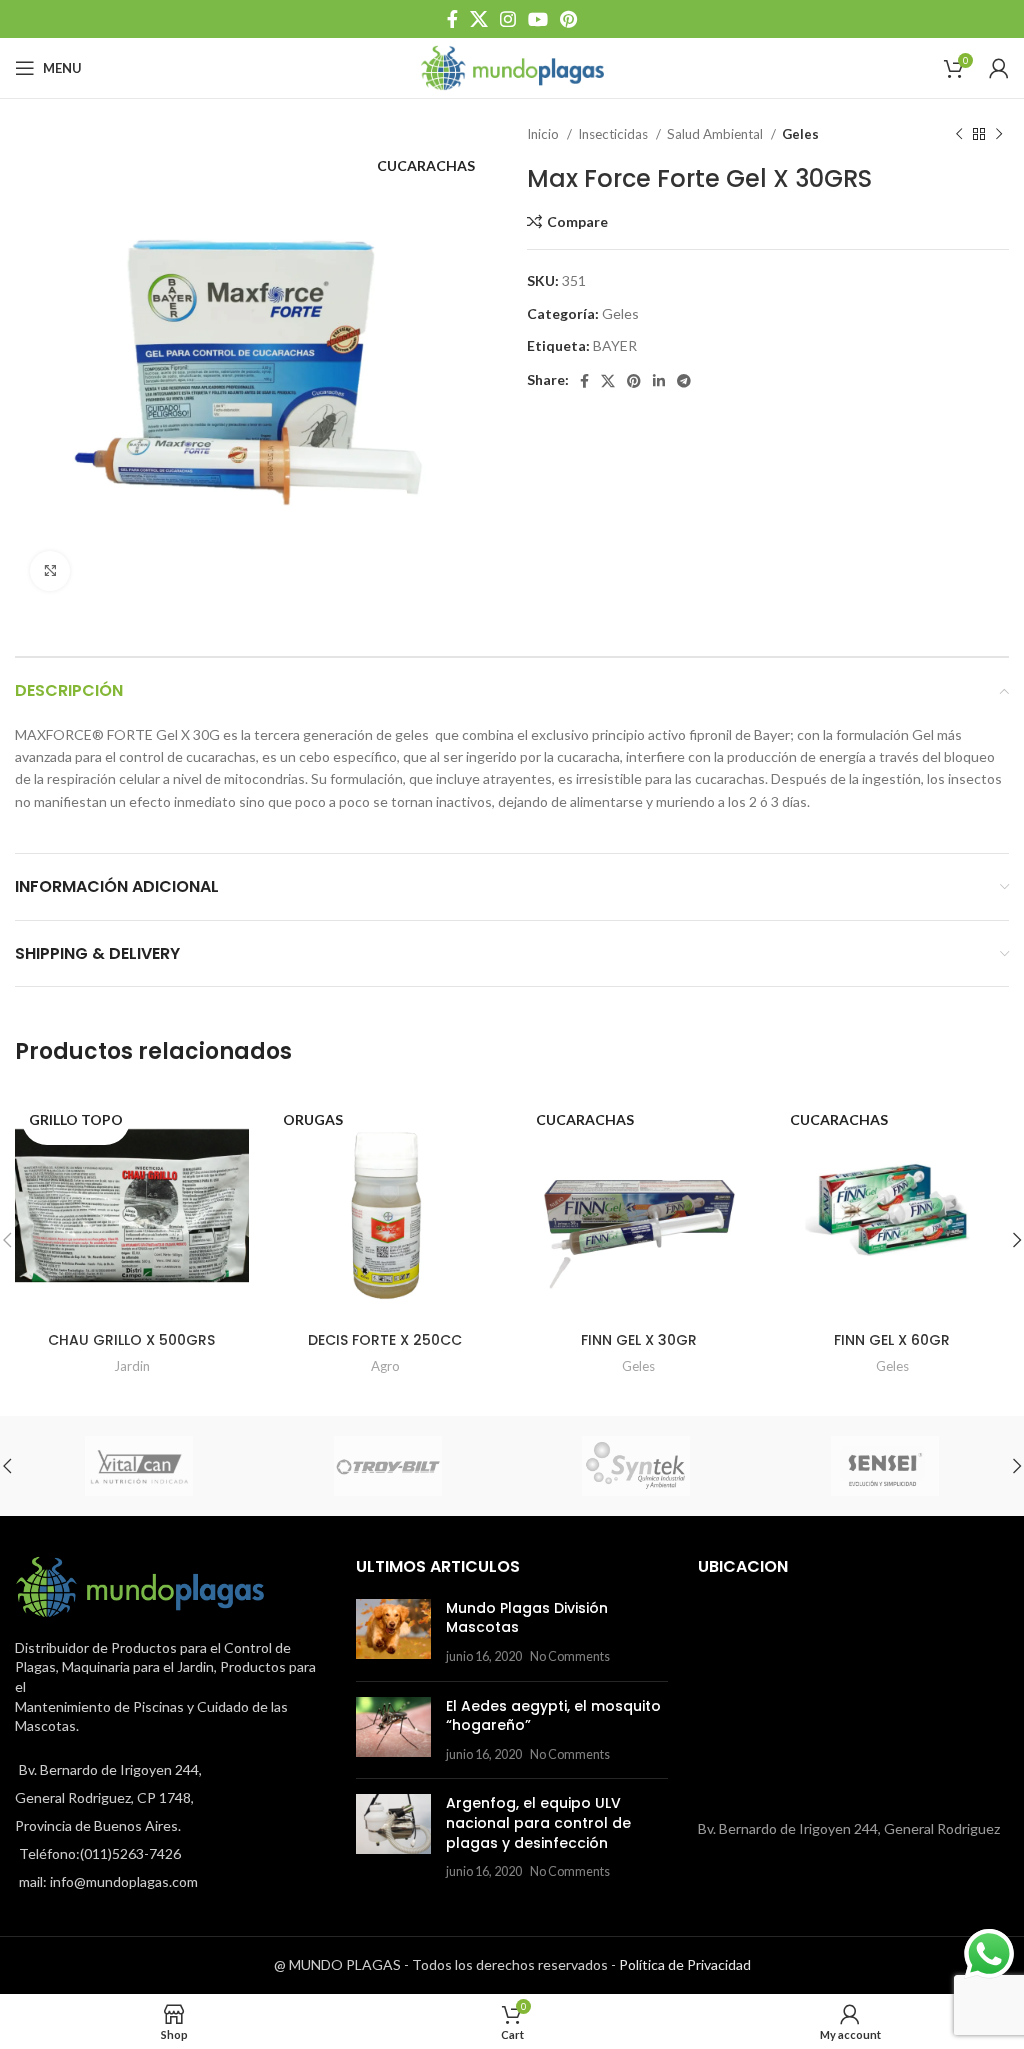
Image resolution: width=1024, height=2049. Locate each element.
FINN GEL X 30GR (639, 1340)
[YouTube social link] (538, 19)
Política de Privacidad (685, 1964)
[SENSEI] (885, 1466)
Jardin (132, 1366)
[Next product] (999, 135)
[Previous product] (959, 135)
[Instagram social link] (508, 19)
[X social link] (479, 19)
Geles (800, 134)
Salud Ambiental (716, 134)
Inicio (544, 134)
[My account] (999, 68)
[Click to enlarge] (50, 571)
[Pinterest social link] (568, 19)
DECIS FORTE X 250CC (385, 1340)
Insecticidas (614, 134)
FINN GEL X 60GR (892, 1340)
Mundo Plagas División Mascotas (527, 1618)
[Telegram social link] (684, 381)
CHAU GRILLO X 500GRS (131, 1340)
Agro (385, 1366)
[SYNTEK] (636, 1466)
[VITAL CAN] (139, 1466)
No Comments (570, 1656)
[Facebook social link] (452, 19)
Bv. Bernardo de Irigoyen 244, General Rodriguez (849, 1828)
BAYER (615, 345)
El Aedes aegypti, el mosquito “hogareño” (553, 1716)
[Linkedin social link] (659, 381)
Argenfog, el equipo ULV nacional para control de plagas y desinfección (538, 1822)
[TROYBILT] (388, 1466)
